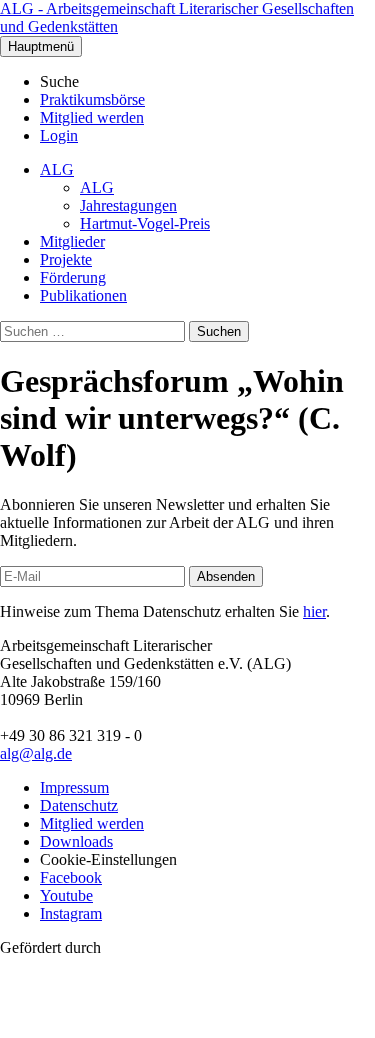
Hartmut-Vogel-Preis (145, 223)
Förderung (73, 277)
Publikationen (83, 295)
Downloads (76, 841)
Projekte (66, 259)
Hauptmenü (41, 46)
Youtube (66, 895)
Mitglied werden (92, 117)
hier (314, 611)
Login (59, 135)
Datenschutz (79, 805)
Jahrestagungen (128, 205)
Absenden (226, 576)
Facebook (71, 877)
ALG (57, 169)
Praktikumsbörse (92, 99)
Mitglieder (72, 241)
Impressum (74, 787)
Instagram (71, 913)
